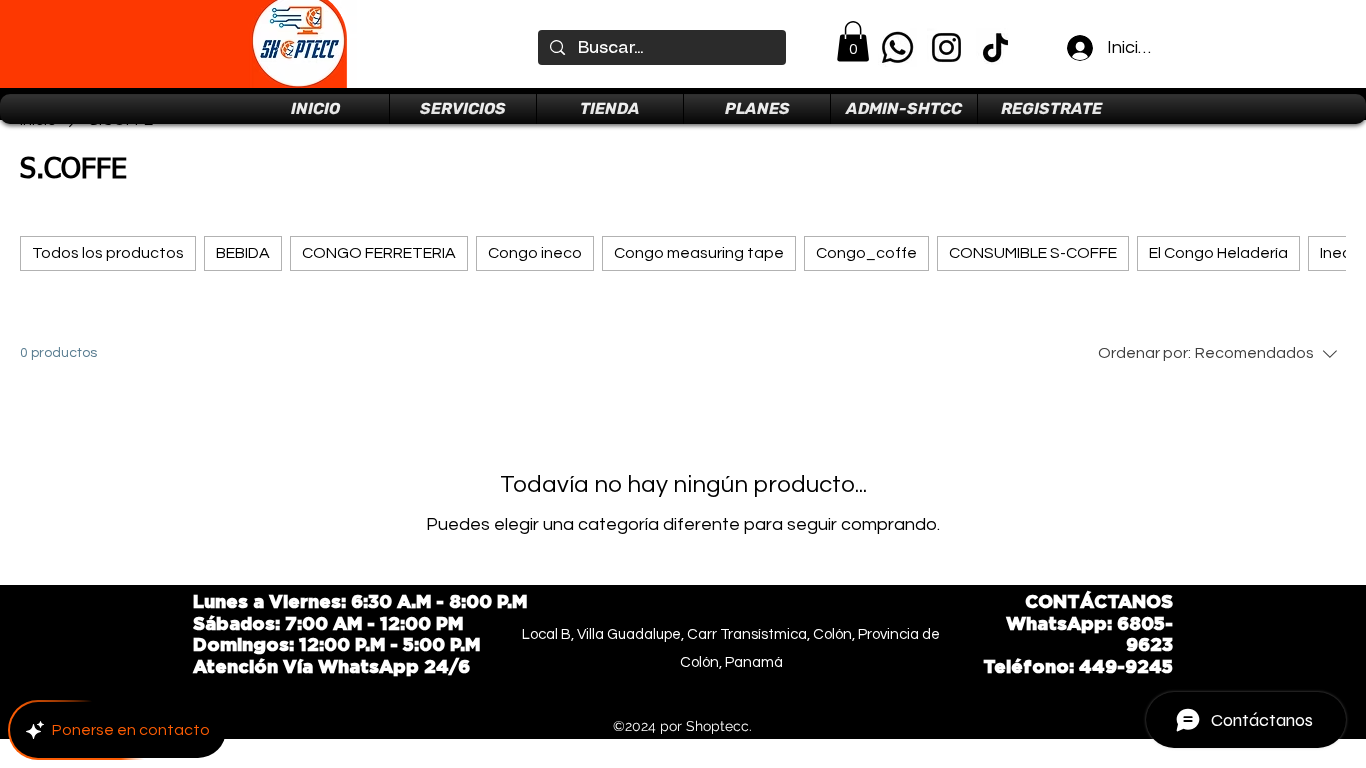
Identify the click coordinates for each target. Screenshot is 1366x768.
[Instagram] (946, 47)
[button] (853, 41)
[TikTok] (995, 47)
